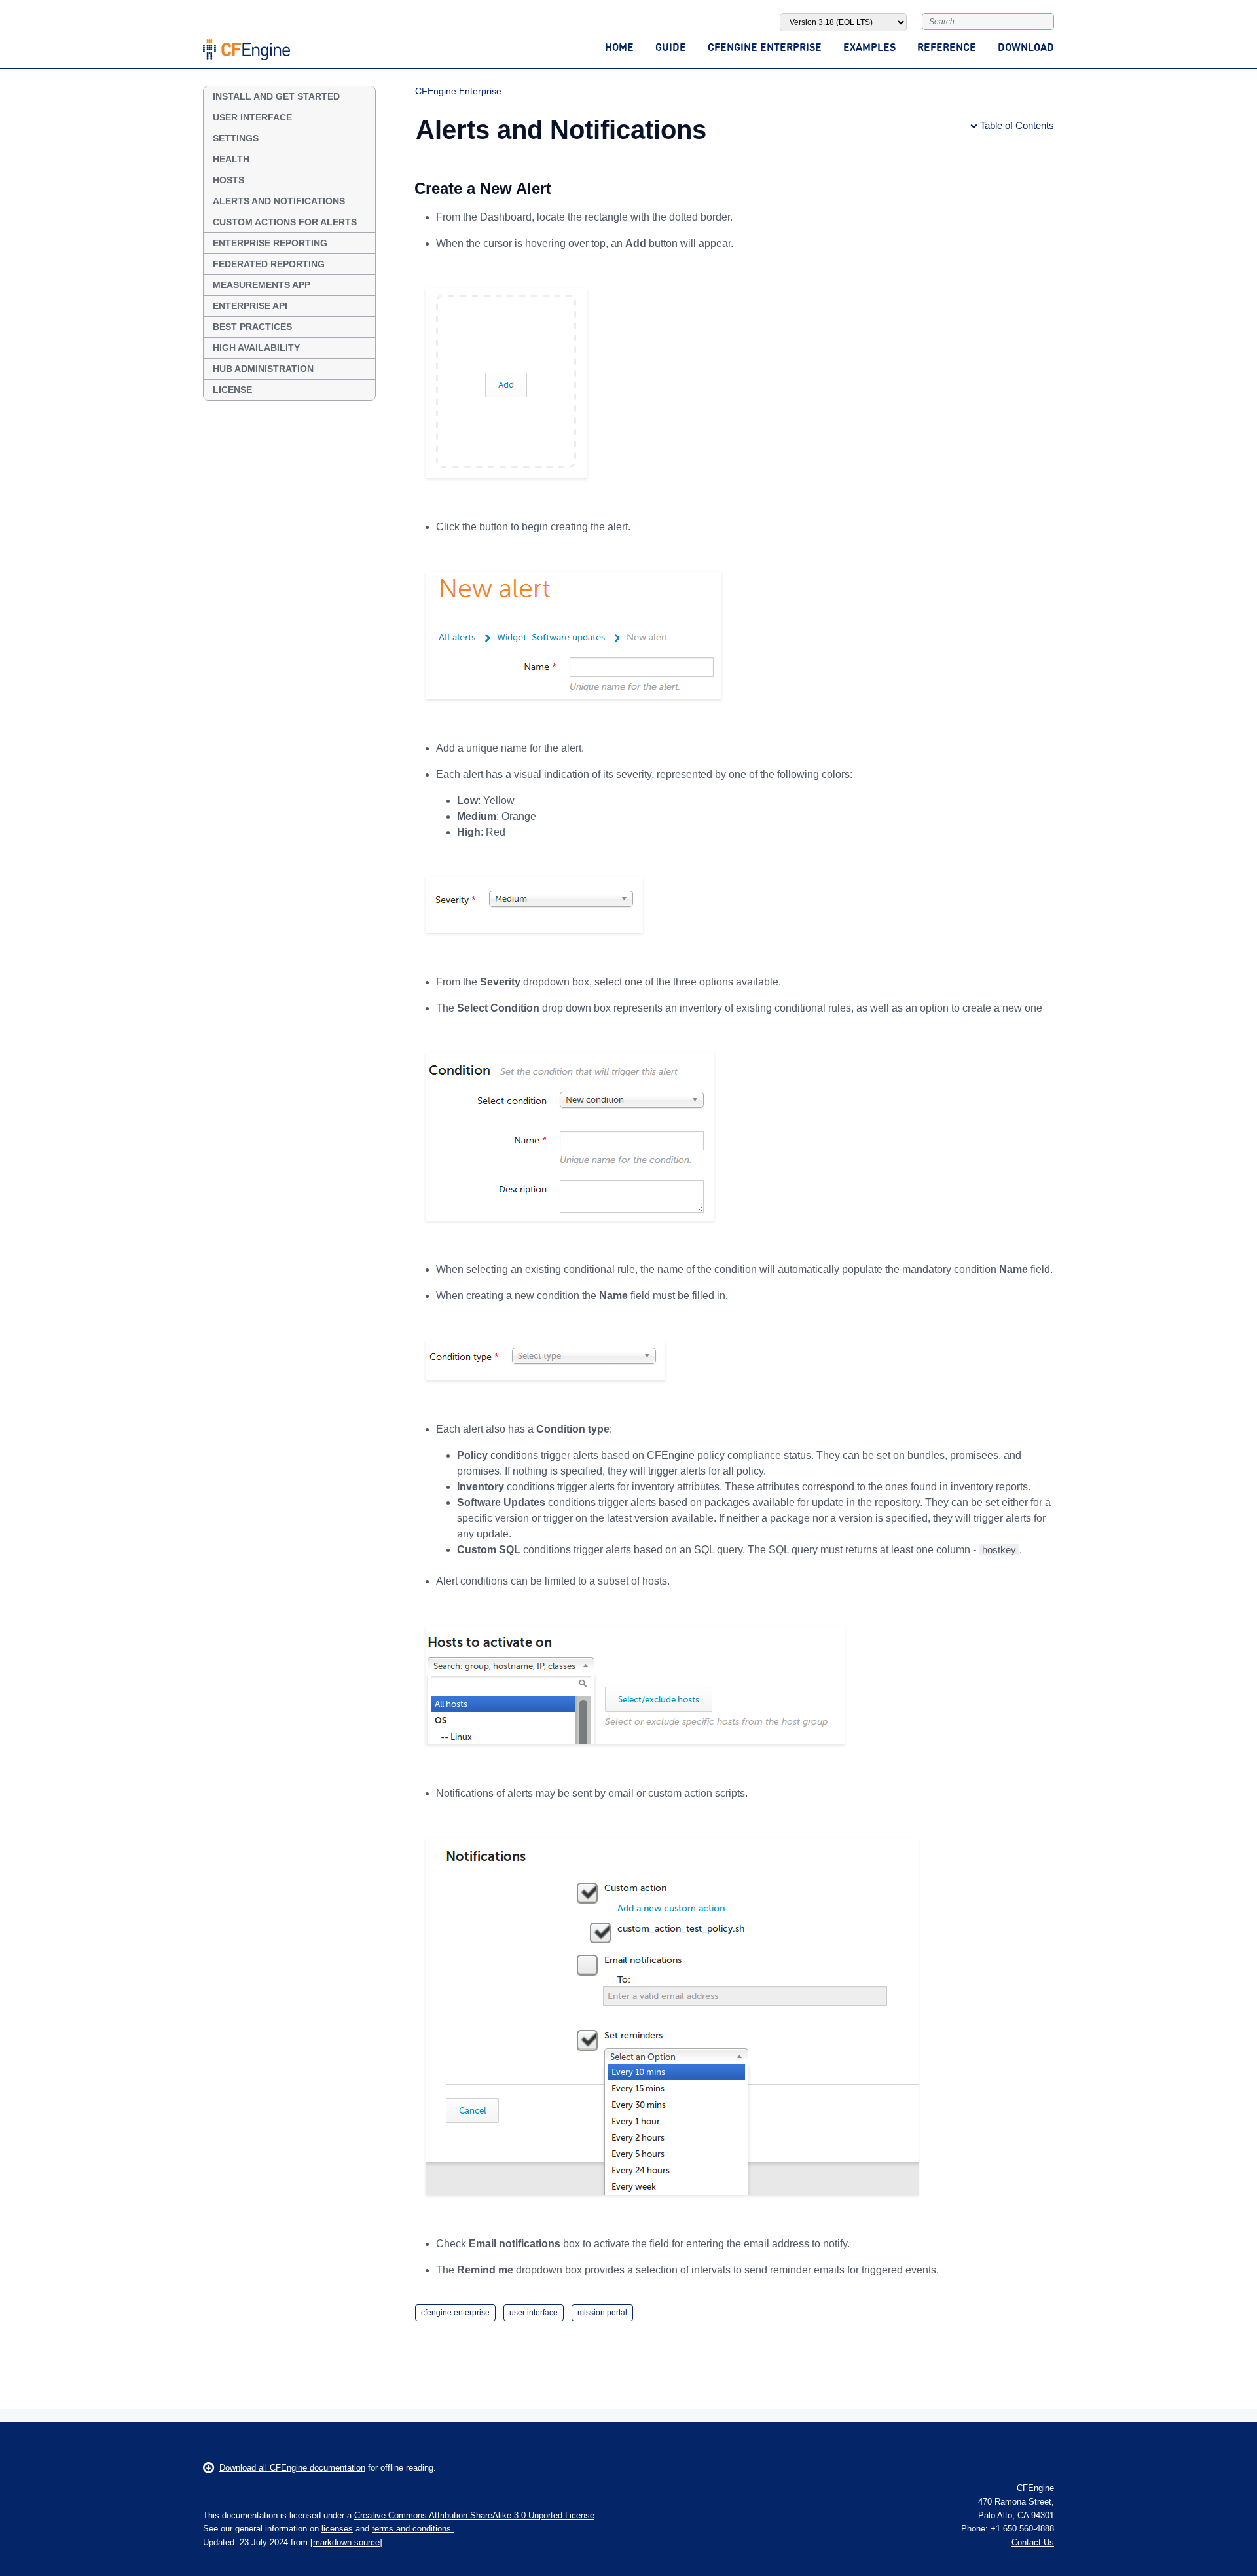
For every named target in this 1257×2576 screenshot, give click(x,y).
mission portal (602, 2313)
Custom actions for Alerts (285, 222)
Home (619, 47)
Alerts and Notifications (279, 201)
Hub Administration (263, 369)
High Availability (256, 348)
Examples (869, 47)
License (232, 390)
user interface (534, 2313)
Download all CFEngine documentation (292, 2468)
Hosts (228, 180)
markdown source (346, 2542)
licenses (337, 2529)
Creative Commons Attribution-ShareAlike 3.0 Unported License (474, 2515)
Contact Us (1033, 2542)
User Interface (252, 117)
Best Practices (252, 327)
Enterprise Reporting (270, 243)
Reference (947, 47)
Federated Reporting (269, 264)
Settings (236, 138)
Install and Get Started (276, 96)
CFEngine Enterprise (765, 47)
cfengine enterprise (455, 2313)
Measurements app (262, 285)
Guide (671, 47)
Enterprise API (250, 306)
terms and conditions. (413, 2529)
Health (231, 159)
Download (1026, 47)
